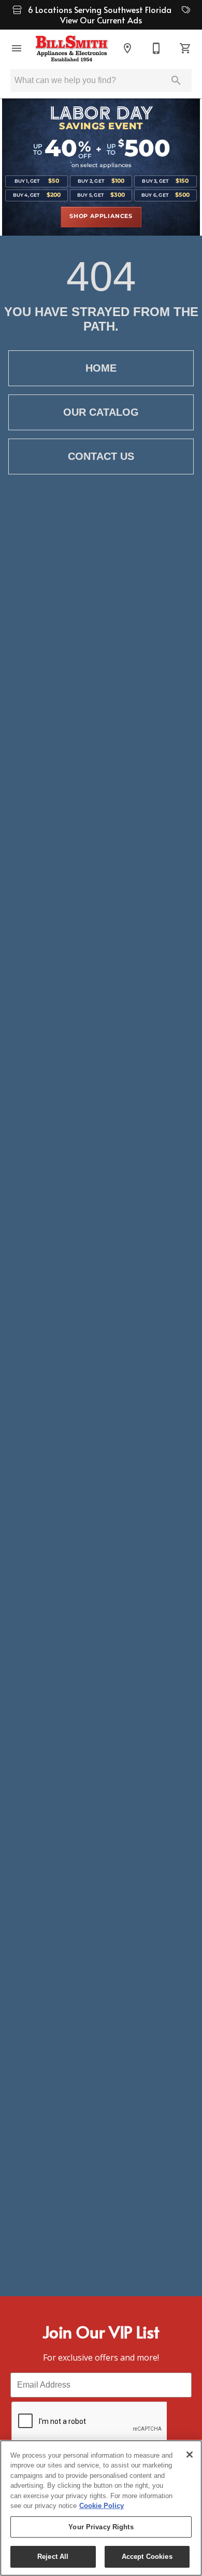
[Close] (190, 2455)
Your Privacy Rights (101, 2527)
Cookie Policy (102, 2506)
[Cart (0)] (185, 48)
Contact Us (101, 456)
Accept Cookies (147, 2557)
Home (101, 368)
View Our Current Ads (101, 20)
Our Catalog (101, 412)
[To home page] (72, 48)
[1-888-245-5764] (156, 48)
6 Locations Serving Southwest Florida (101, 9)
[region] (101, 2508)
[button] (17, 48)
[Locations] (127, 48)
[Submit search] (176, 80)
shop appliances (101, 216)
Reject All (53, 2557)
